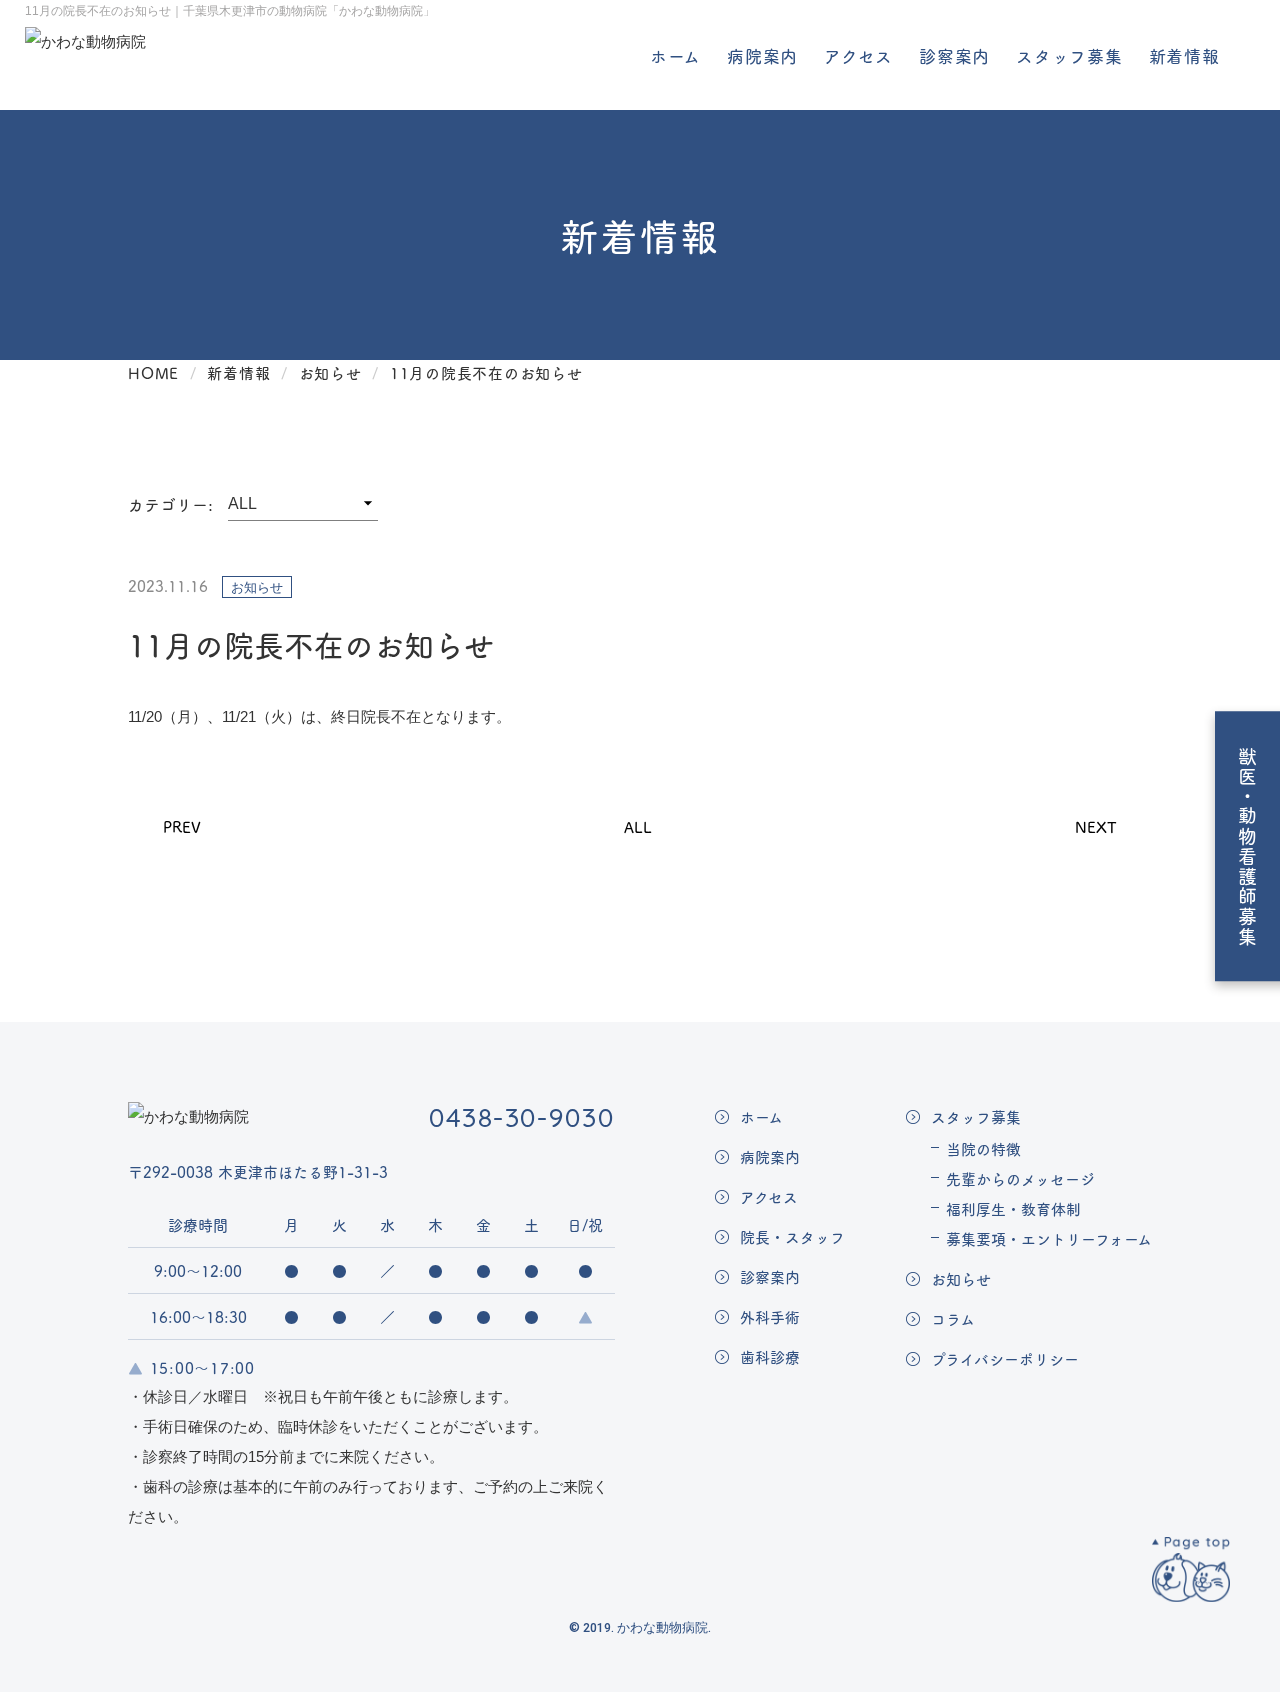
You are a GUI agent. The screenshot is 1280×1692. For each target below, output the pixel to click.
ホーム (676, 56)
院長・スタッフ (792, 1236)
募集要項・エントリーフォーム (1049, 1238)
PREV (182, 826)
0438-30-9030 (522, 1117)
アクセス (858, 56)
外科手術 (770, 1316)
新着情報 (1184, 56)
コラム (953, 1318)
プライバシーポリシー (1005, 1358)
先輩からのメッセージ (1020, 1178)
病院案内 (762, 56)
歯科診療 (770, 1356)
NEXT (1096, 826)
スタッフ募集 (1069, 56)
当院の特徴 (983, 1148)
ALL (638, 826)
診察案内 (954, 56)
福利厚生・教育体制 (1013, 1208)
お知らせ (961, 1278)
